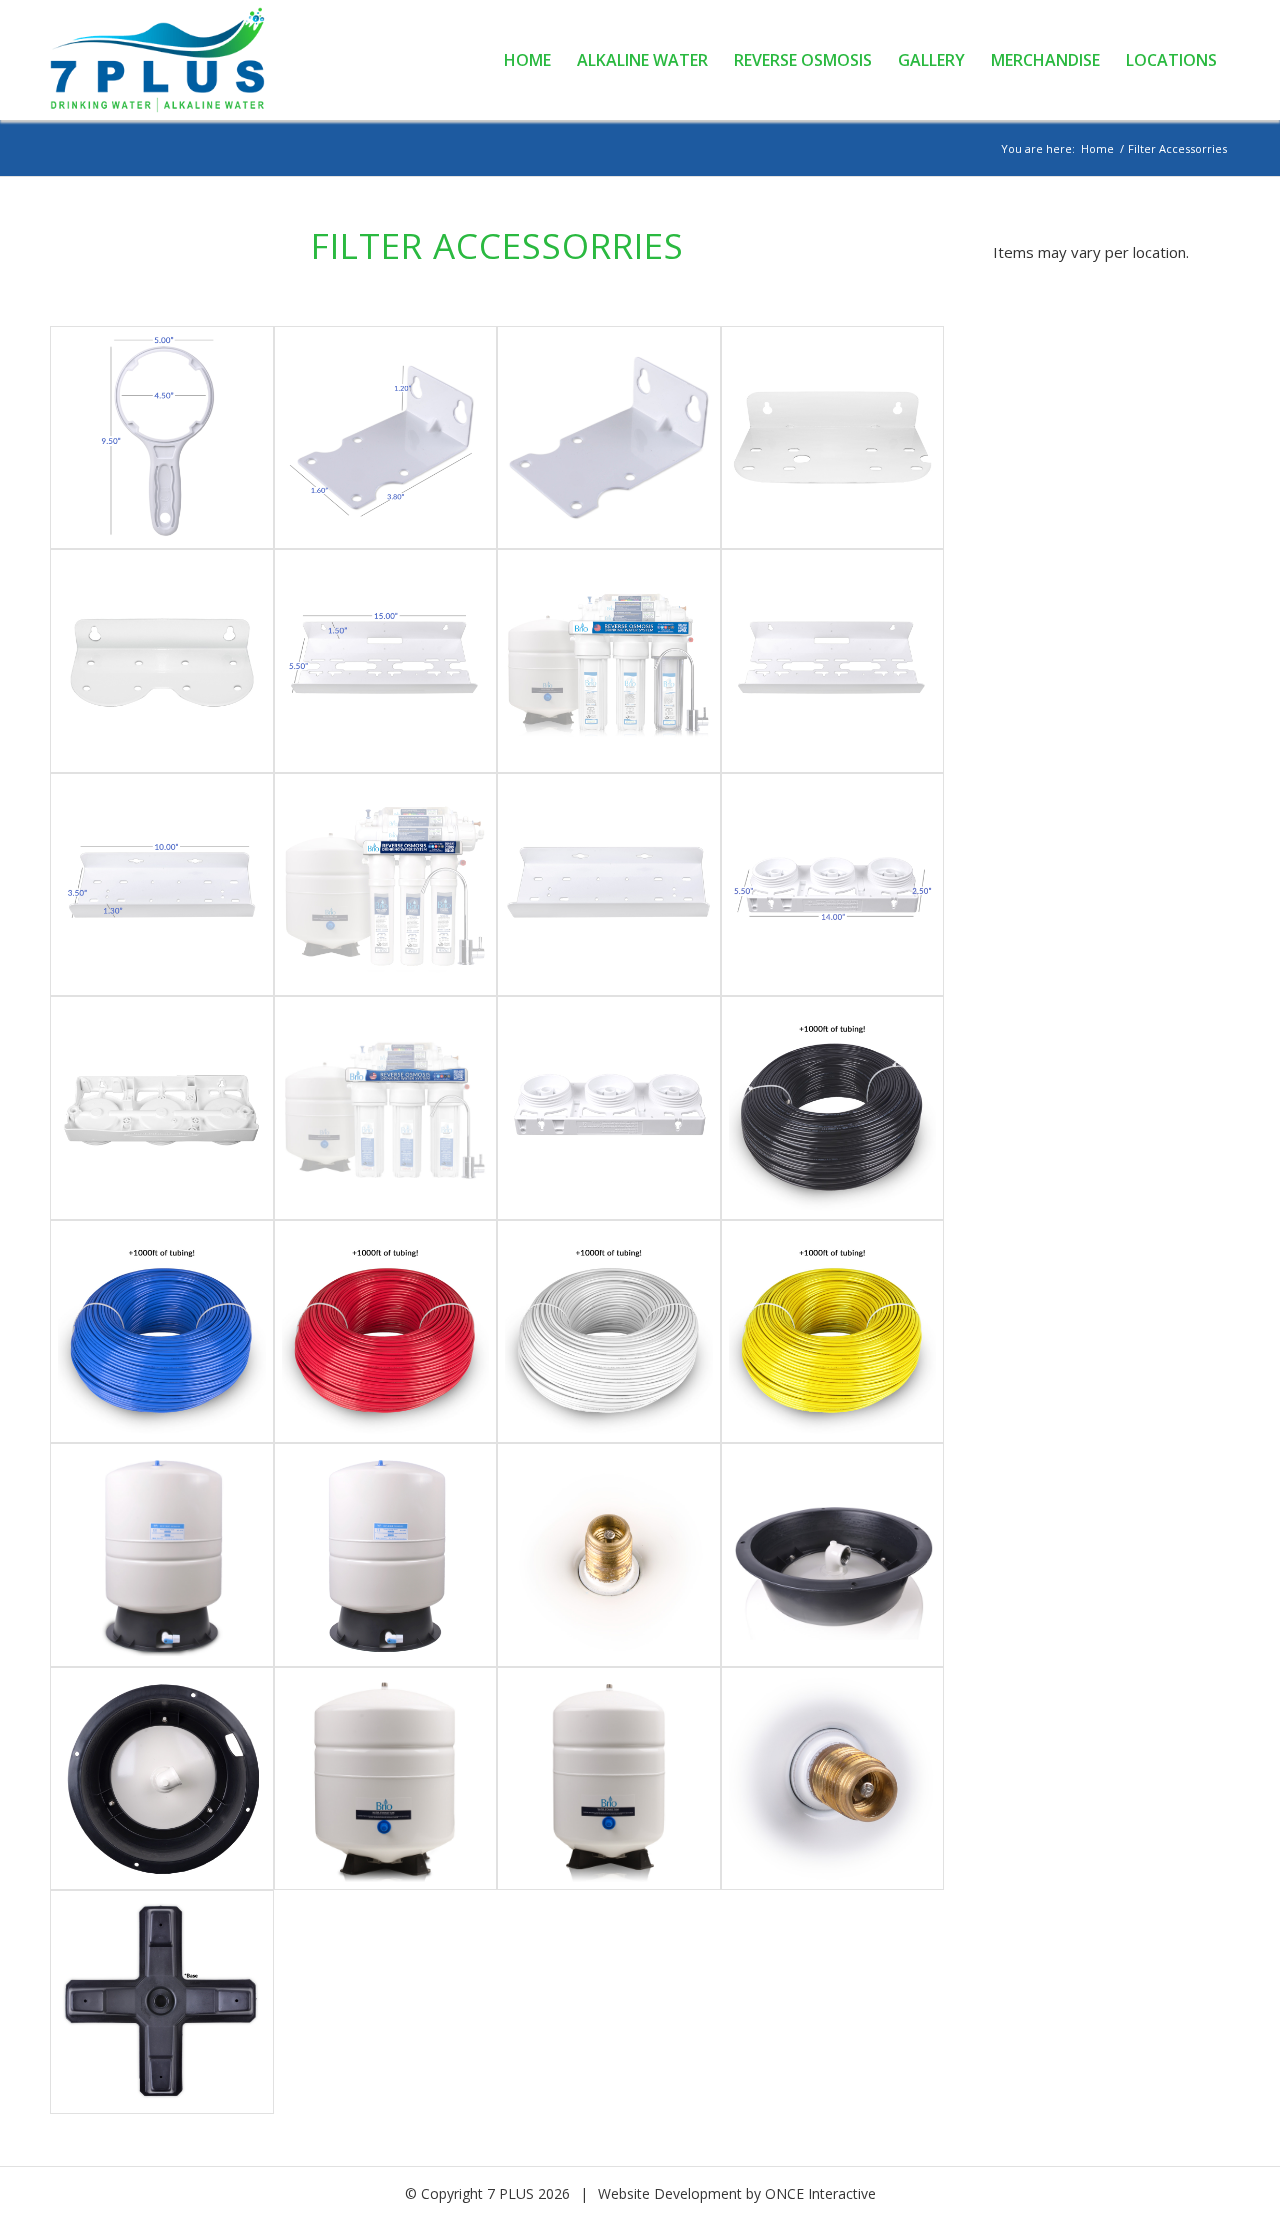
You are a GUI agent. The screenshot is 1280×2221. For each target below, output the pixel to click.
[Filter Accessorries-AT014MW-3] (833, 1555)
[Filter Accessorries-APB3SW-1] (833, 885)
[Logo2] (168, 60)
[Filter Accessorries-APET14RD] (386, 1332)
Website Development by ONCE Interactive (737, 2193)
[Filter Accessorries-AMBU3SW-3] (833, 661)
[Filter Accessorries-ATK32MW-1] (609, 1779)
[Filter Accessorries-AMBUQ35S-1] (162, 885)
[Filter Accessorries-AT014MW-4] (162, 1779)
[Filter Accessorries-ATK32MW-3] (162, 2002)
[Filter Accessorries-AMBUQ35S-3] (609, 885)
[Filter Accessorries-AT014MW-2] (609, 1555)
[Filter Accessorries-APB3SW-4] (609, 1108)
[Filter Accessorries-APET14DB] (162, 1332)
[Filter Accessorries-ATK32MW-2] (833, 1779)
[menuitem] (527, 60)
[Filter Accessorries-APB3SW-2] (162, 1108)
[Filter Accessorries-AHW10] (162, 438)
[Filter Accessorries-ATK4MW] (386, 1779)
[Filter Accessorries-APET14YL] (833, 1332)
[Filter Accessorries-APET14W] (609, 1332)
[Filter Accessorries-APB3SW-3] (386, 1108)
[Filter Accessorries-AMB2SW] (833, 438)
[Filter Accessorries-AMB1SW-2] (609, 438)
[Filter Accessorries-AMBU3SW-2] (609, 661)
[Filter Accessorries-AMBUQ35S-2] (386, 885)
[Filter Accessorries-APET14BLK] (833, 1108)
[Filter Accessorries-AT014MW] (162, 1555)
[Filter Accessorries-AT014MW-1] (386, 1555)
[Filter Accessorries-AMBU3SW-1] (386, 661)
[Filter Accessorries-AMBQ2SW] (162, 661)
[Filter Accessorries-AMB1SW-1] (386, 438)
